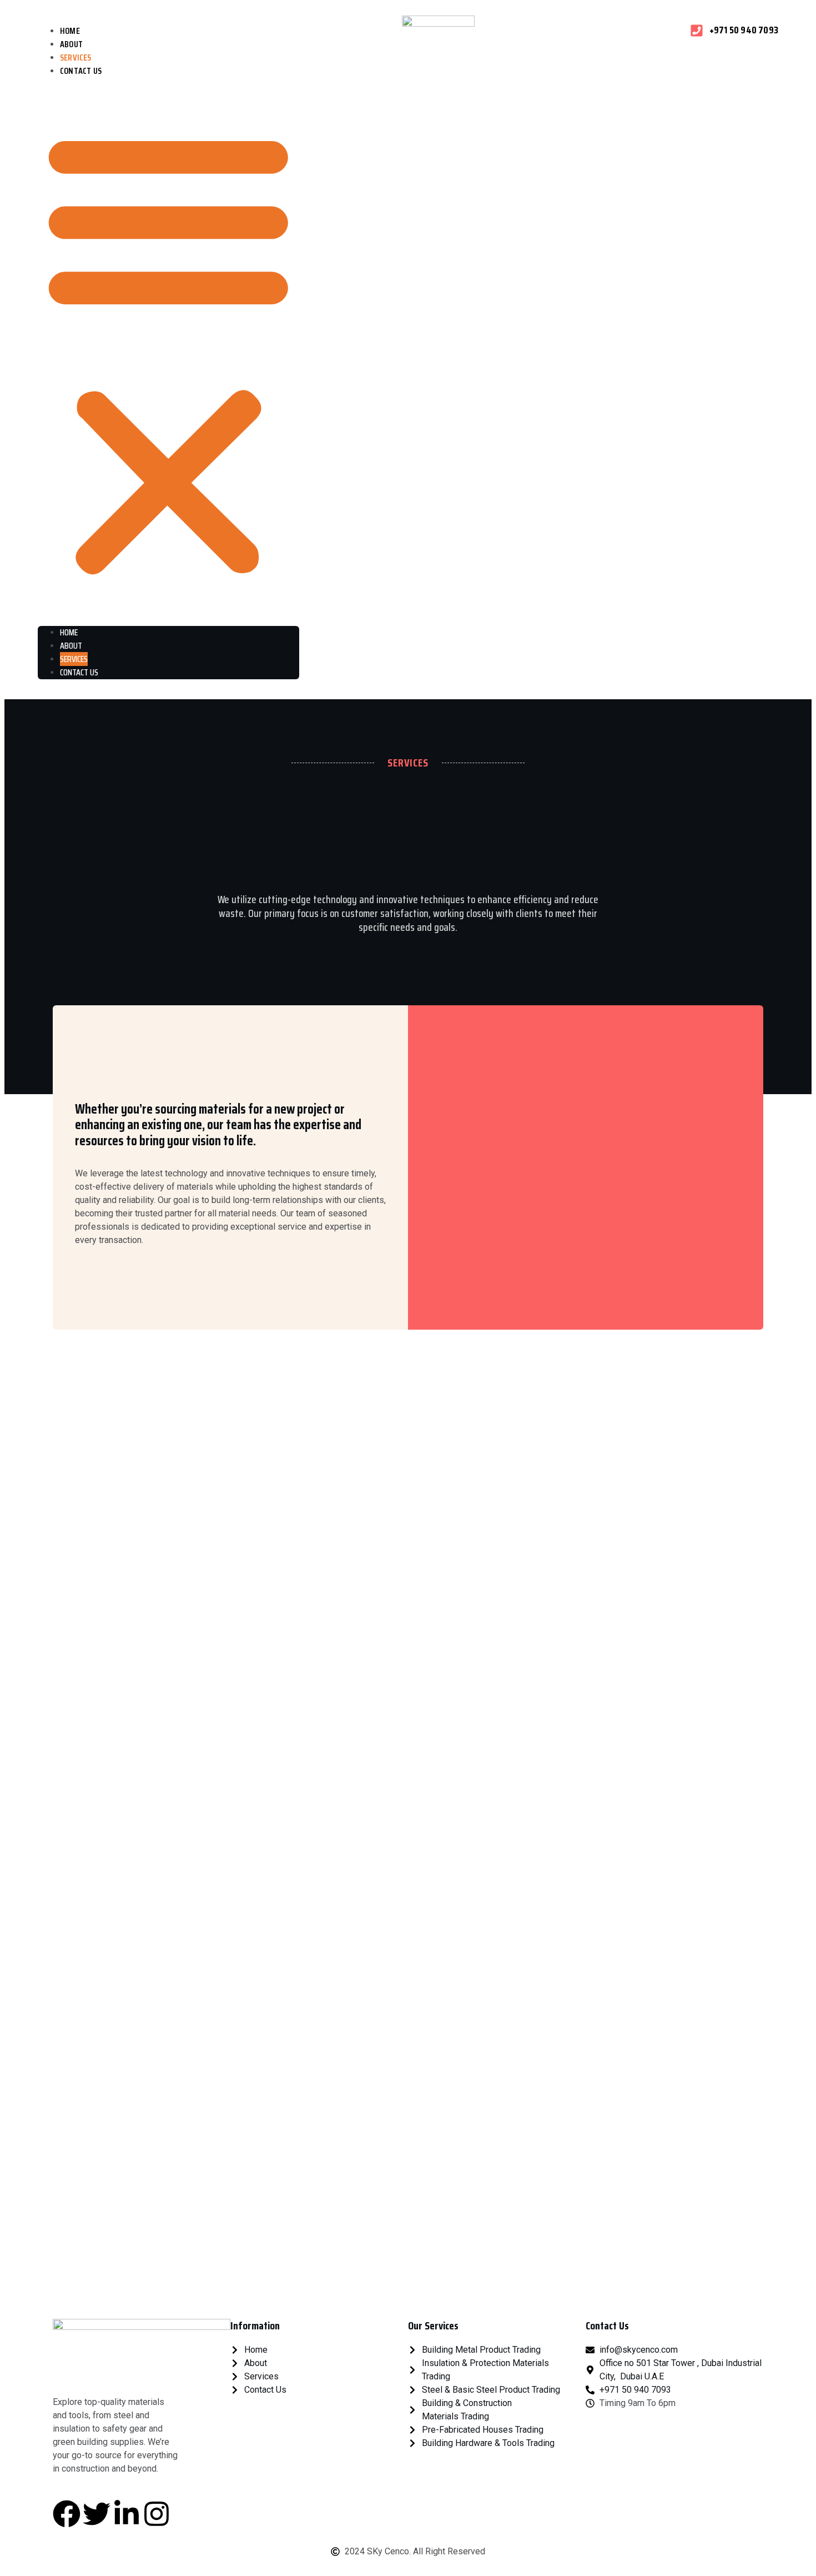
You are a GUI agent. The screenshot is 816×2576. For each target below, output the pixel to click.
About (71, 646)
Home (69, 632)
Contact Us (81, 71)
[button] (168, 352)
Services (74, 659)
